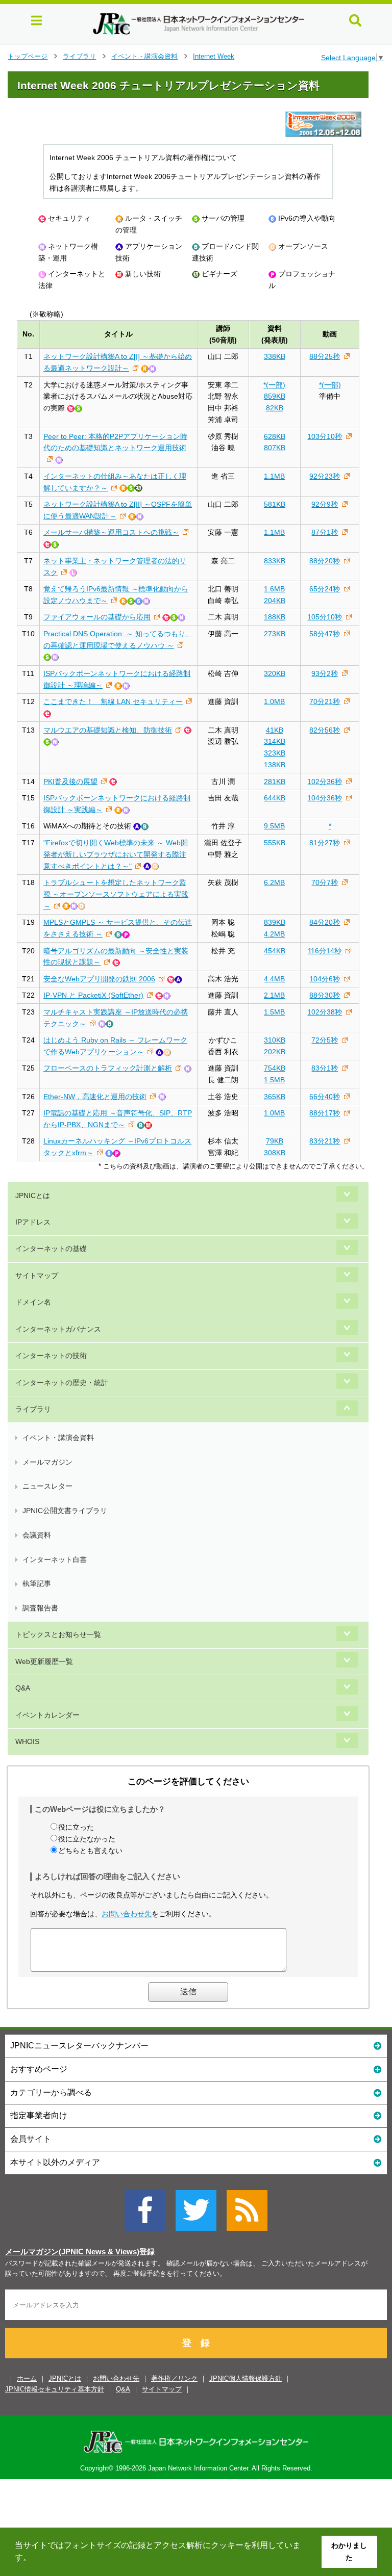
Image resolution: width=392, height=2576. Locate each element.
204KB (275, 601)
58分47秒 (325, 634)
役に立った (76, 1827)
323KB (275, 753)
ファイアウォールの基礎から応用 (97, 617)
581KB (275, 504)
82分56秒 (325, 730)
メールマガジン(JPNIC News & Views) (72, 2252)
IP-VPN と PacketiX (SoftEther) (93, 995)
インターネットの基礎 (51, 1248)
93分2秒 (325, 673)
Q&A (23, 1688)
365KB (275, 1097)
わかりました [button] (349, 2552)
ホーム (27, 2378)
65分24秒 (325, 589)
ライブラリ (79, 56)
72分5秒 (325, 1040)
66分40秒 (325, 1097)
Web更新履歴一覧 (44, 1661)
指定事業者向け (39, 2115)
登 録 (196, 2343)
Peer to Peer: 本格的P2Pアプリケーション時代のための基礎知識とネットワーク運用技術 (115, 442)
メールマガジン (47, 1462)
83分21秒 (325, 1141)
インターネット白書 (55, 1559)
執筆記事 (37, 1583)
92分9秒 (325, 504)
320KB (275, 673)
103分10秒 (325, 436)
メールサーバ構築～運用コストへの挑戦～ (111, 532)
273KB (275, 634)
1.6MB (274, 589)
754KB (275, 1068)
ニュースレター (47, 1486)
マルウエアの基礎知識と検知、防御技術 (108, 730)
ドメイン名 (33, 1302)
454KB (275, 951)
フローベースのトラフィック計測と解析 (108, 1068)
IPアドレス (33, 1222)
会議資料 (37, 1535)
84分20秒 (325, 922)
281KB (275, 782)
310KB (275, 1040)
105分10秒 (325, 617)
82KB (275, 408)
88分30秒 (325, 995)
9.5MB (274, 826)
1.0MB (274, 701)
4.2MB (274, 934)
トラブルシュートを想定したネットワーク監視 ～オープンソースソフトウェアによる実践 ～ (116, 894)
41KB (275, 730)
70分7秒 (325, 882)
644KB (275, 798)
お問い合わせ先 (127, 1914)
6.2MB (274, 882)
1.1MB (274, 476)
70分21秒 (325, 701)
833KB (275, 561)
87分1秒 (325, 532)
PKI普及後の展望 (70, 782)
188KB (275, 617)
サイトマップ (37, 1276)
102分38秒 (325, 1012)
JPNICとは (33, 1195)
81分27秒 (325, 843)
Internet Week (214, 56)
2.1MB (274, 995)
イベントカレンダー (47, 1715)
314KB (275, 741)
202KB (275, 1052)
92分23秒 (325, 476)
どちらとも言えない (90, 1851)
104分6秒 (325, 979)
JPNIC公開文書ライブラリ (65, 1511)
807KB (275, 448)
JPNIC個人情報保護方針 (246, 2378)
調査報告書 (40, 1608)
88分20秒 (325, 561)
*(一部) (274, 385)
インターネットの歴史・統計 (62, 1383)
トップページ (28, 56)
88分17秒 (325, 1113)
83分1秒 (325, 1068)
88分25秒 (325, 356)
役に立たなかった (87, 1839)
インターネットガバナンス (58, 1329)
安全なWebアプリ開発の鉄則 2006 (99, 979)
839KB (275, 922)
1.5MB (274, 1012)
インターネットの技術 (51, 1356)
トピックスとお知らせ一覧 (58, 1634)
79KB (275, 1141)
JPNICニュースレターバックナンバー (79, 2046)
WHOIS (27, 1741)
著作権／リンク (174, 2378)
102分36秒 (325, 782)
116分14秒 (325, 951)
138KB (275, 765)
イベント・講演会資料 (144, 56)
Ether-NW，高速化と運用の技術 (95, 1097)
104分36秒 (325, 798)
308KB (275, 1153)
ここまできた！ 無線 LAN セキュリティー (113, 701)
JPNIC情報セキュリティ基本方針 (55, 2389)
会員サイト (31, 2139)
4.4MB (274, 979)
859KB (275, 396)
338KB (275, 356)
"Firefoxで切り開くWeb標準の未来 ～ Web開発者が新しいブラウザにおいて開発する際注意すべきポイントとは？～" (116, 854)
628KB (275, 436)
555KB (275, 843)
